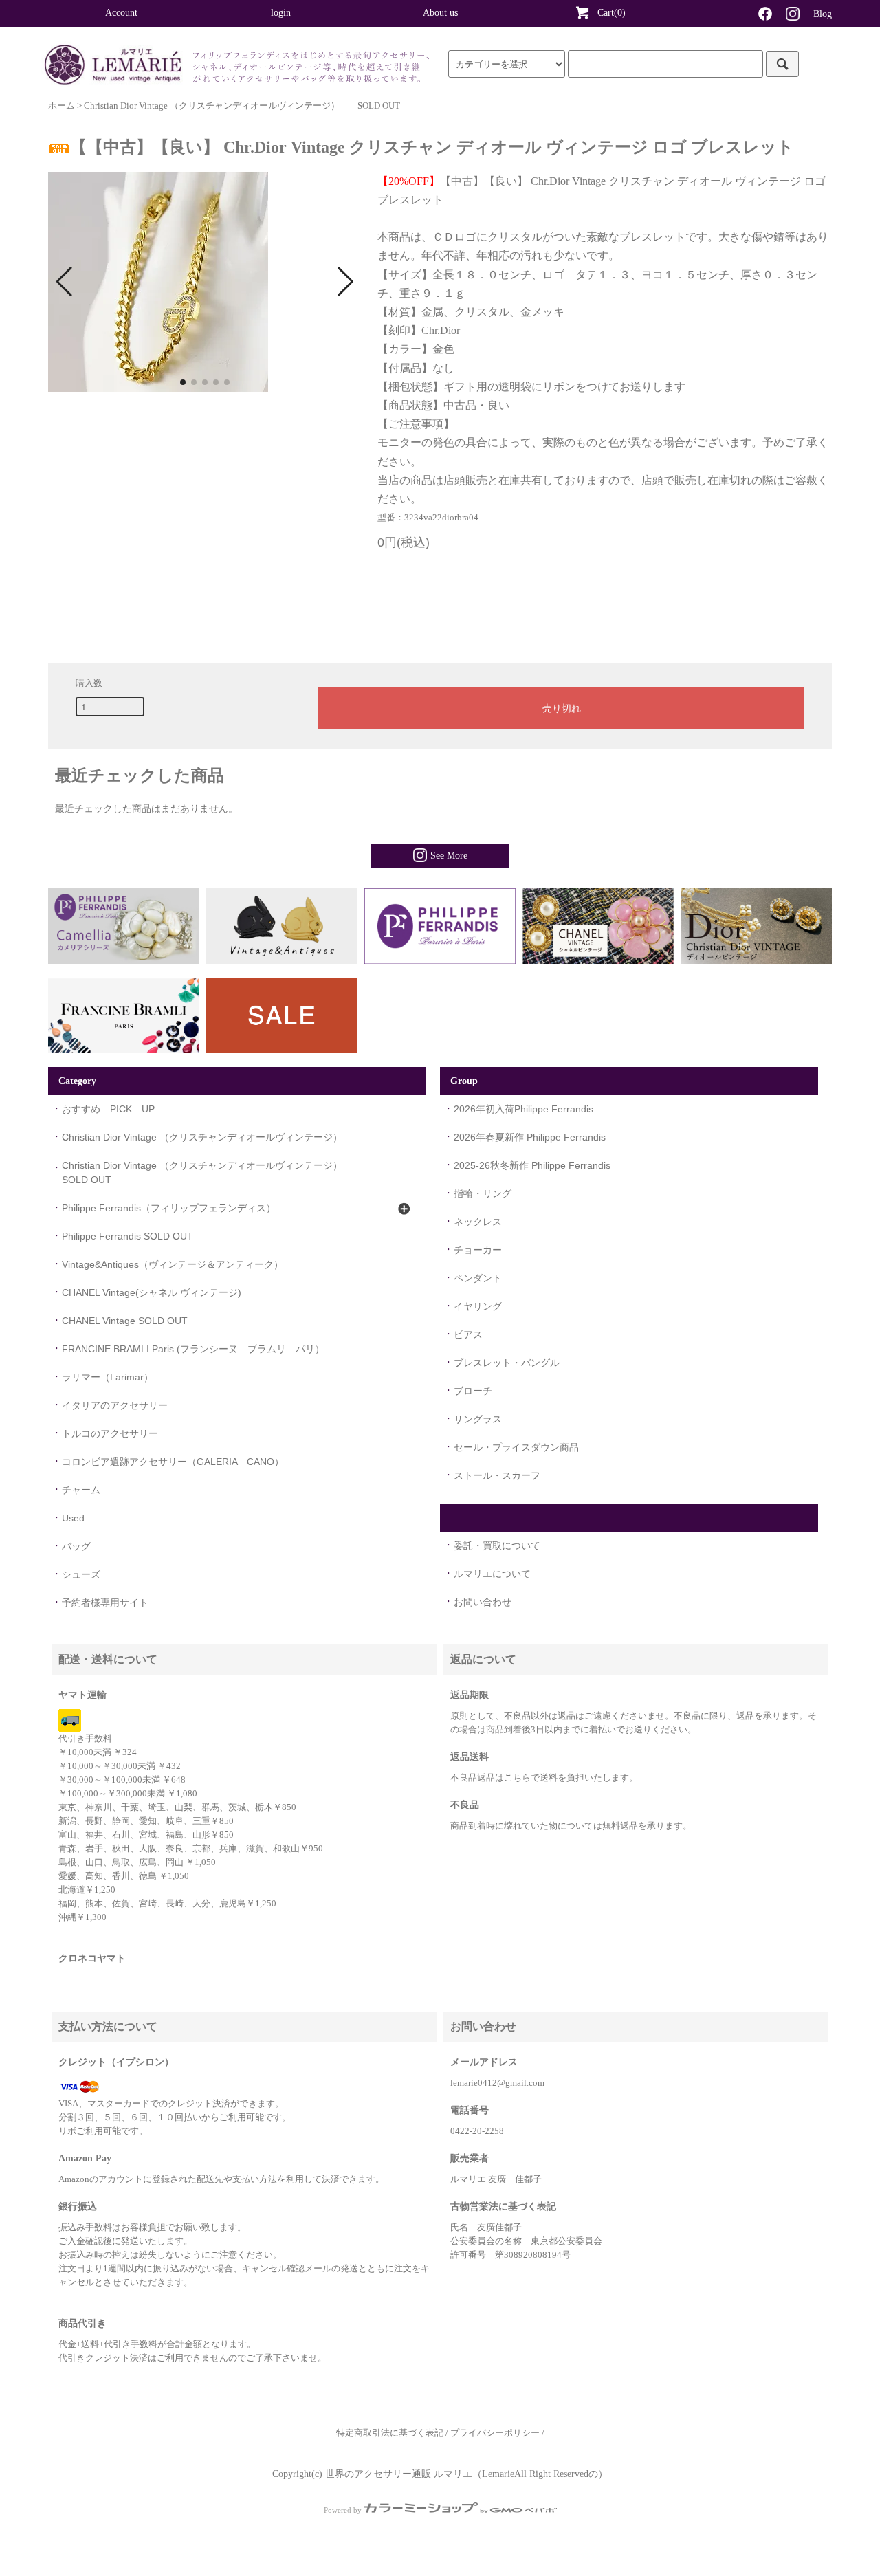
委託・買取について (497, 1545)
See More (449, 856)
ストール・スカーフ (497, 1475)
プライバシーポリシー (495, 2433)
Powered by (343, 2510)
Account (121, 13)
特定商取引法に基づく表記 (390, 2433)
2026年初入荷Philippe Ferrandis (524, 1109)
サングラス (478, 1419)
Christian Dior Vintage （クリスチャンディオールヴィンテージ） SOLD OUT (242, 106)
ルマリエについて (492, 1574)
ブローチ (473, 1391)
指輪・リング (483, 1193)
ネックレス (478, 1222)
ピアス (468, 1334)
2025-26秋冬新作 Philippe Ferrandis (532, 1165)
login (281, 13)
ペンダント (478, 1278)
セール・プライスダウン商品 (516, 1447)
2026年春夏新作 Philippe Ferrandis (530, 1137)
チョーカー (478, 1250)
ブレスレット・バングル (507, 1363)
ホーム (62, 106)
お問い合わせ (483, 1602)
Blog (823, 14)
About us (440, 13)
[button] (64, 282)
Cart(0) (612, 13)
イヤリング (478, 1306)
